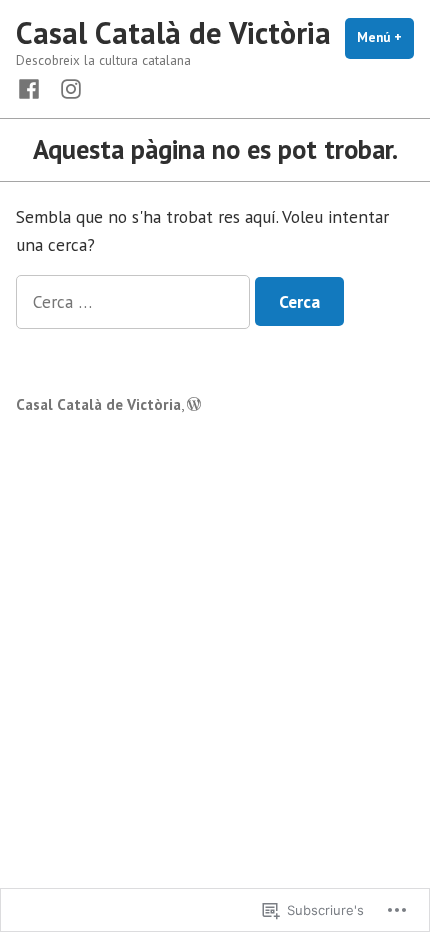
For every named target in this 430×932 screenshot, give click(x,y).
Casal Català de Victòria (173, 32)
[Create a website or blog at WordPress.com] (194, 404)
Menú (385, 37)
